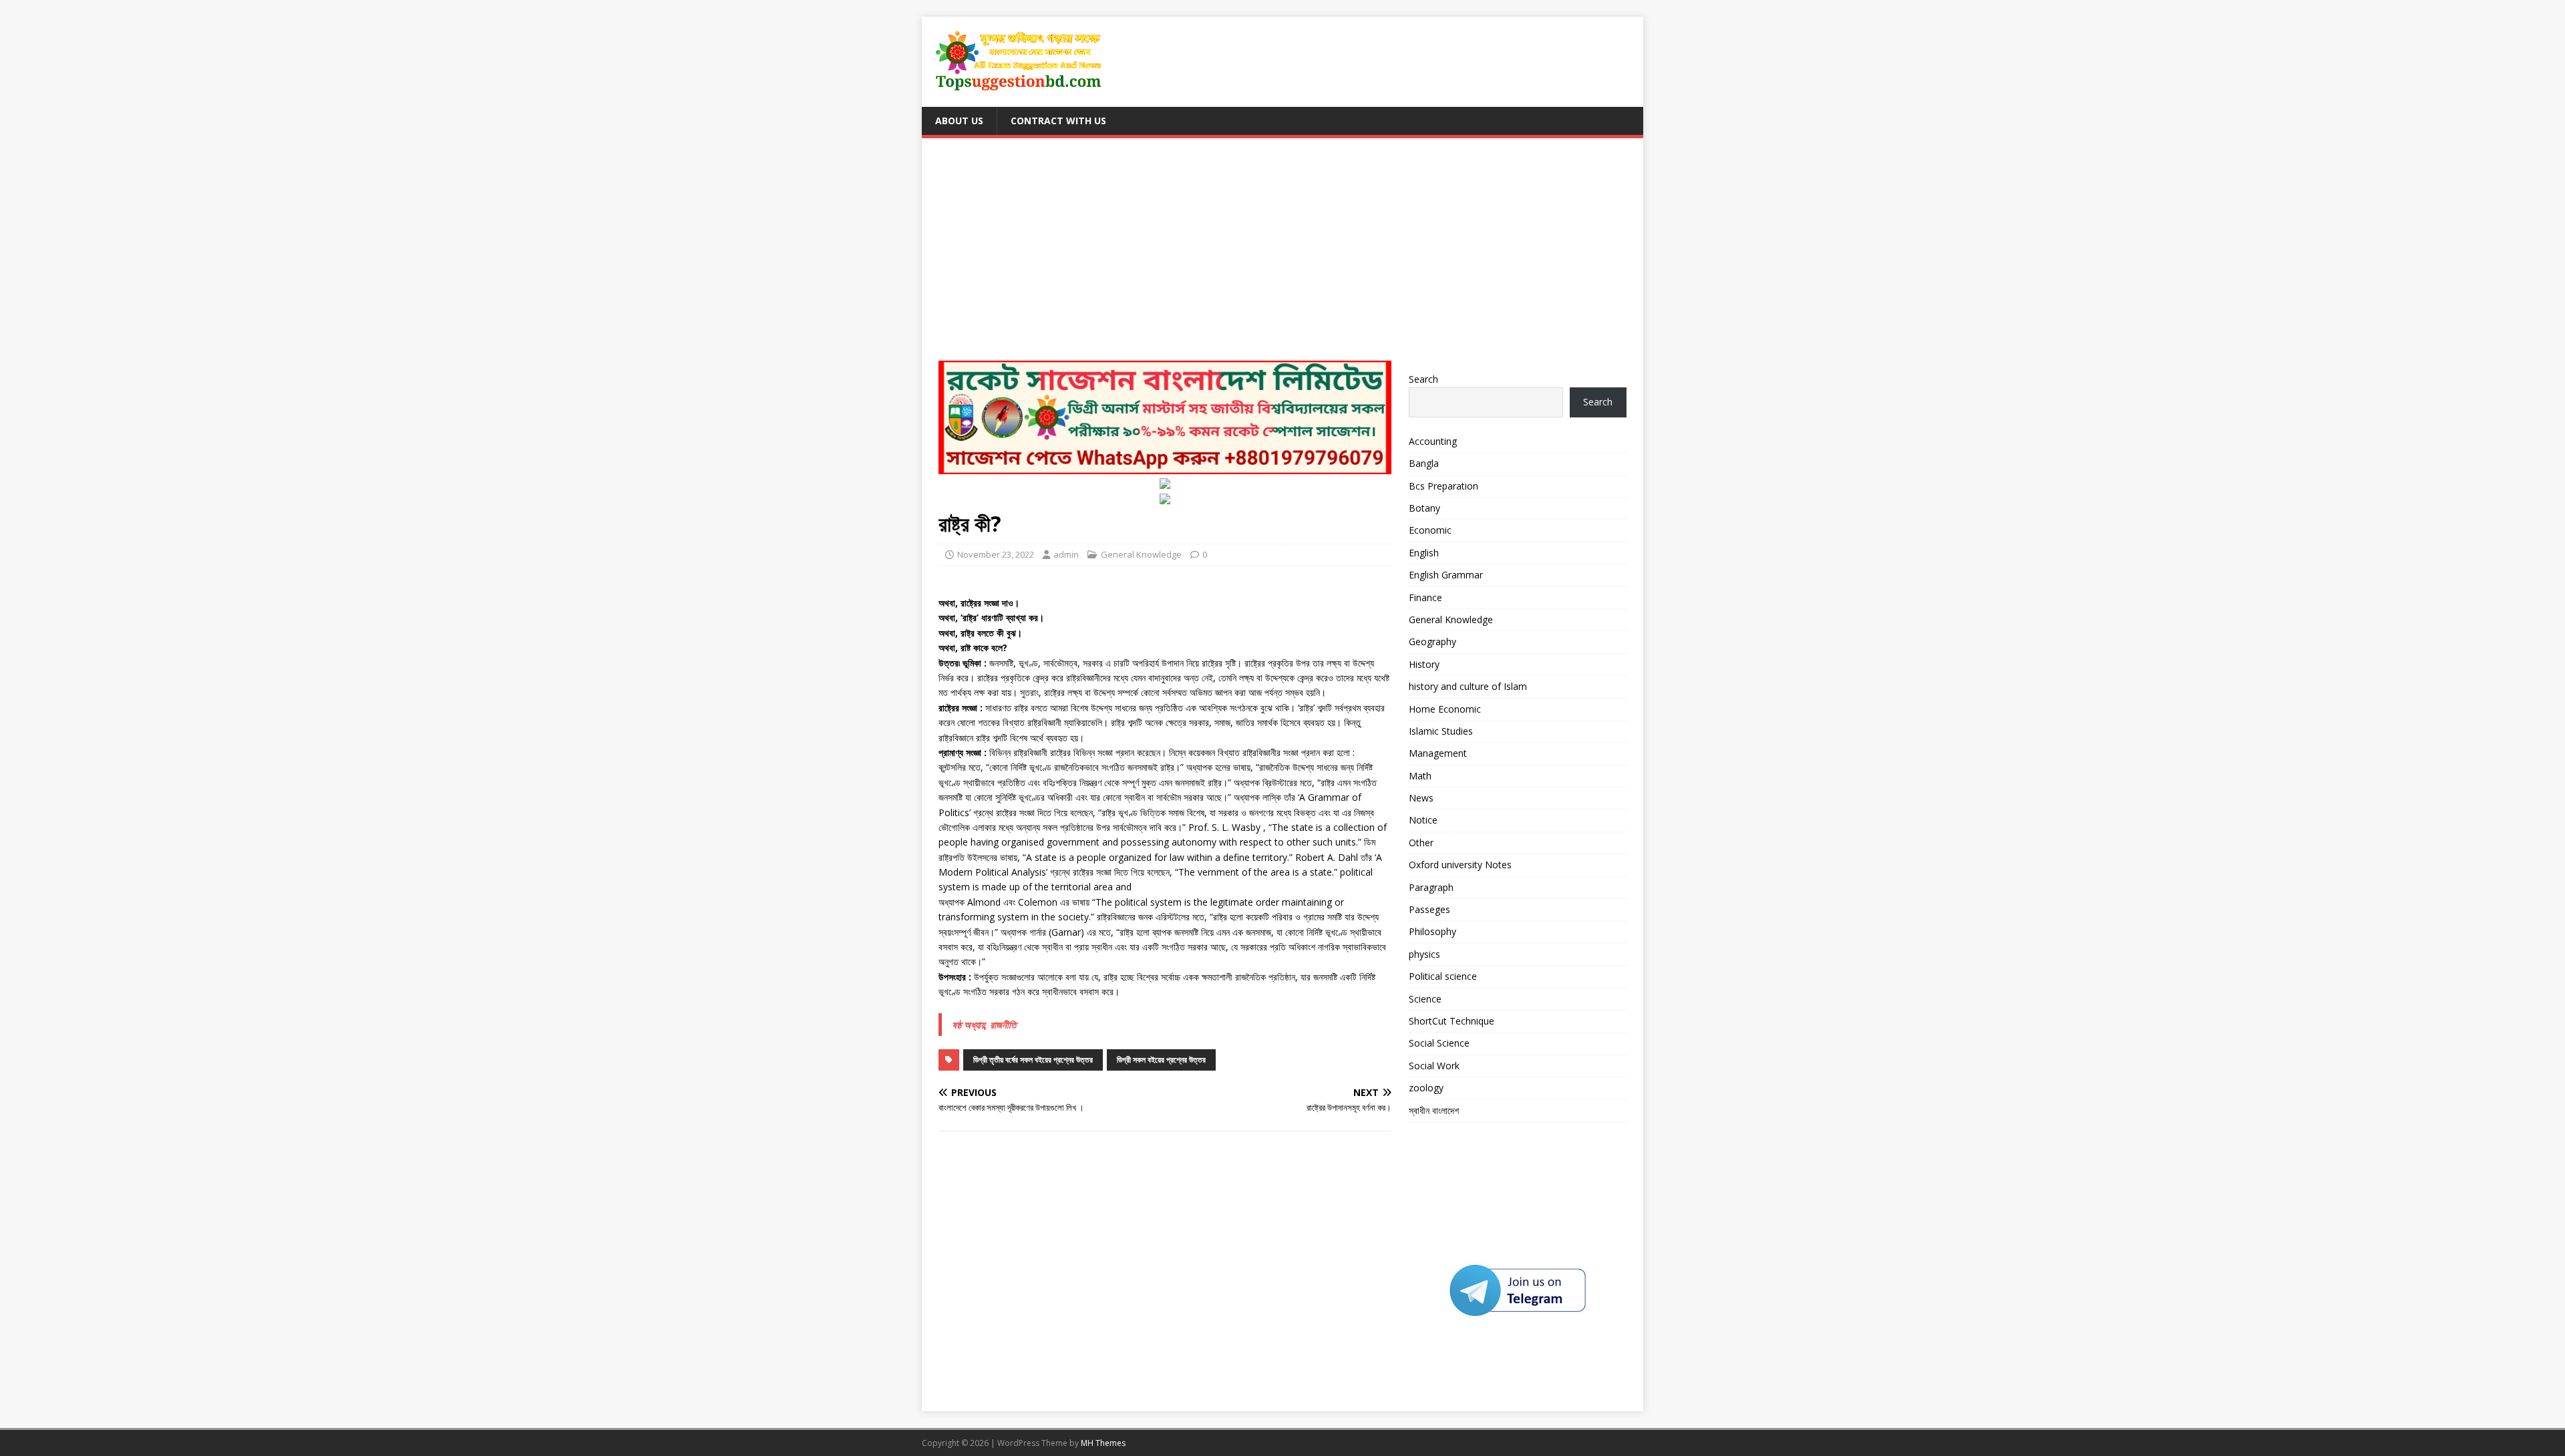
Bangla (1424, 463)
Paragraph (1431, 887)
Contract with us (1058, 121)
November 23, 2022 (996, 554)
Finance (1425, 597)
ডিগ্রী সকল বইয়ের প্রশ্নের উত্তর (1161, 1060)
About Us (959, 121)
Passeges (1429, 909)
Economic (1430, 530)
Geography (1432, 642)
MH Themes (1103, 1443)
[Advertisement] (1282, 255)
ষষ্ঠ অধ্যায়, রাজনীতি (984, 1025)
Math (1420, 776)
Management (1438, 753)
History (1424, 664)
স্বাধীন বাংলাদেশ (1434, 1110)
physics (1424, 954)
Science (1425, 999)
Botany (1424, 508)
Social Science (1439, 1043)
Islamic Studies (1441, 731)
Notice (1423, 820)
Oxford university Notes (1460, 865)
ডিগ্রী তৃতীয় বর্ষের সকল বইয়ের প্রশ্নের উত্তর (1033, 1060)
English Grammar (1446, 575)
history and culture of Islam (1468, 686)
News (1421, 798)
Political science (1443, 976)
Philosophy (1432, 931)
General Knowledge (1141, 554)
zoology (1426, 1088)
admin (1066, 554)
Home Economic (1445, 709)
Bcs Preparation (1443, 486)
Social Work (1434, 1066)
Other (1421, 843)
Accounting (1433, 441)
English (1424, 553)
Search (1423, 379)
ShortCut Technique (1451, 1021)
